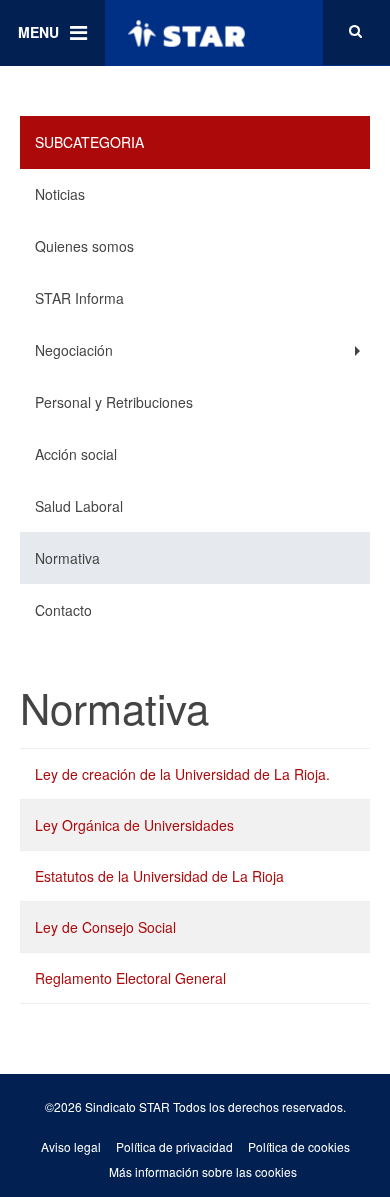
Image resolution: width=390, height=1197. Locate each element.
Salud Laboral (79, 506)
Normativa (67, 558)
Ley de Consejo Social (105, 927)
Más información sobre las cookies (203, 1171)
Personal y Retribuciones (114, 402)
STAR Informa (79, 298)
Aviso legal (71, 1146)
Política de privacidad (174, 1146)
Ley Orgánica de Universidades (134, 825)
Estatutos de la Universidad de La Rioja (159, 876)
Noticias (60, 194)
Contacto (63, 610)
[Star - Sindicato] (186, 33)
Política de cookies (299, 1146)
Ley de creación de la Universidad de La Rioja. (182, 774)
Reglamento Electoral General (130, 978)
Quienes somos (84, 246)
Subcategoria (89, 142)
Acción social (76, 454)
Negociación (74, 350)
